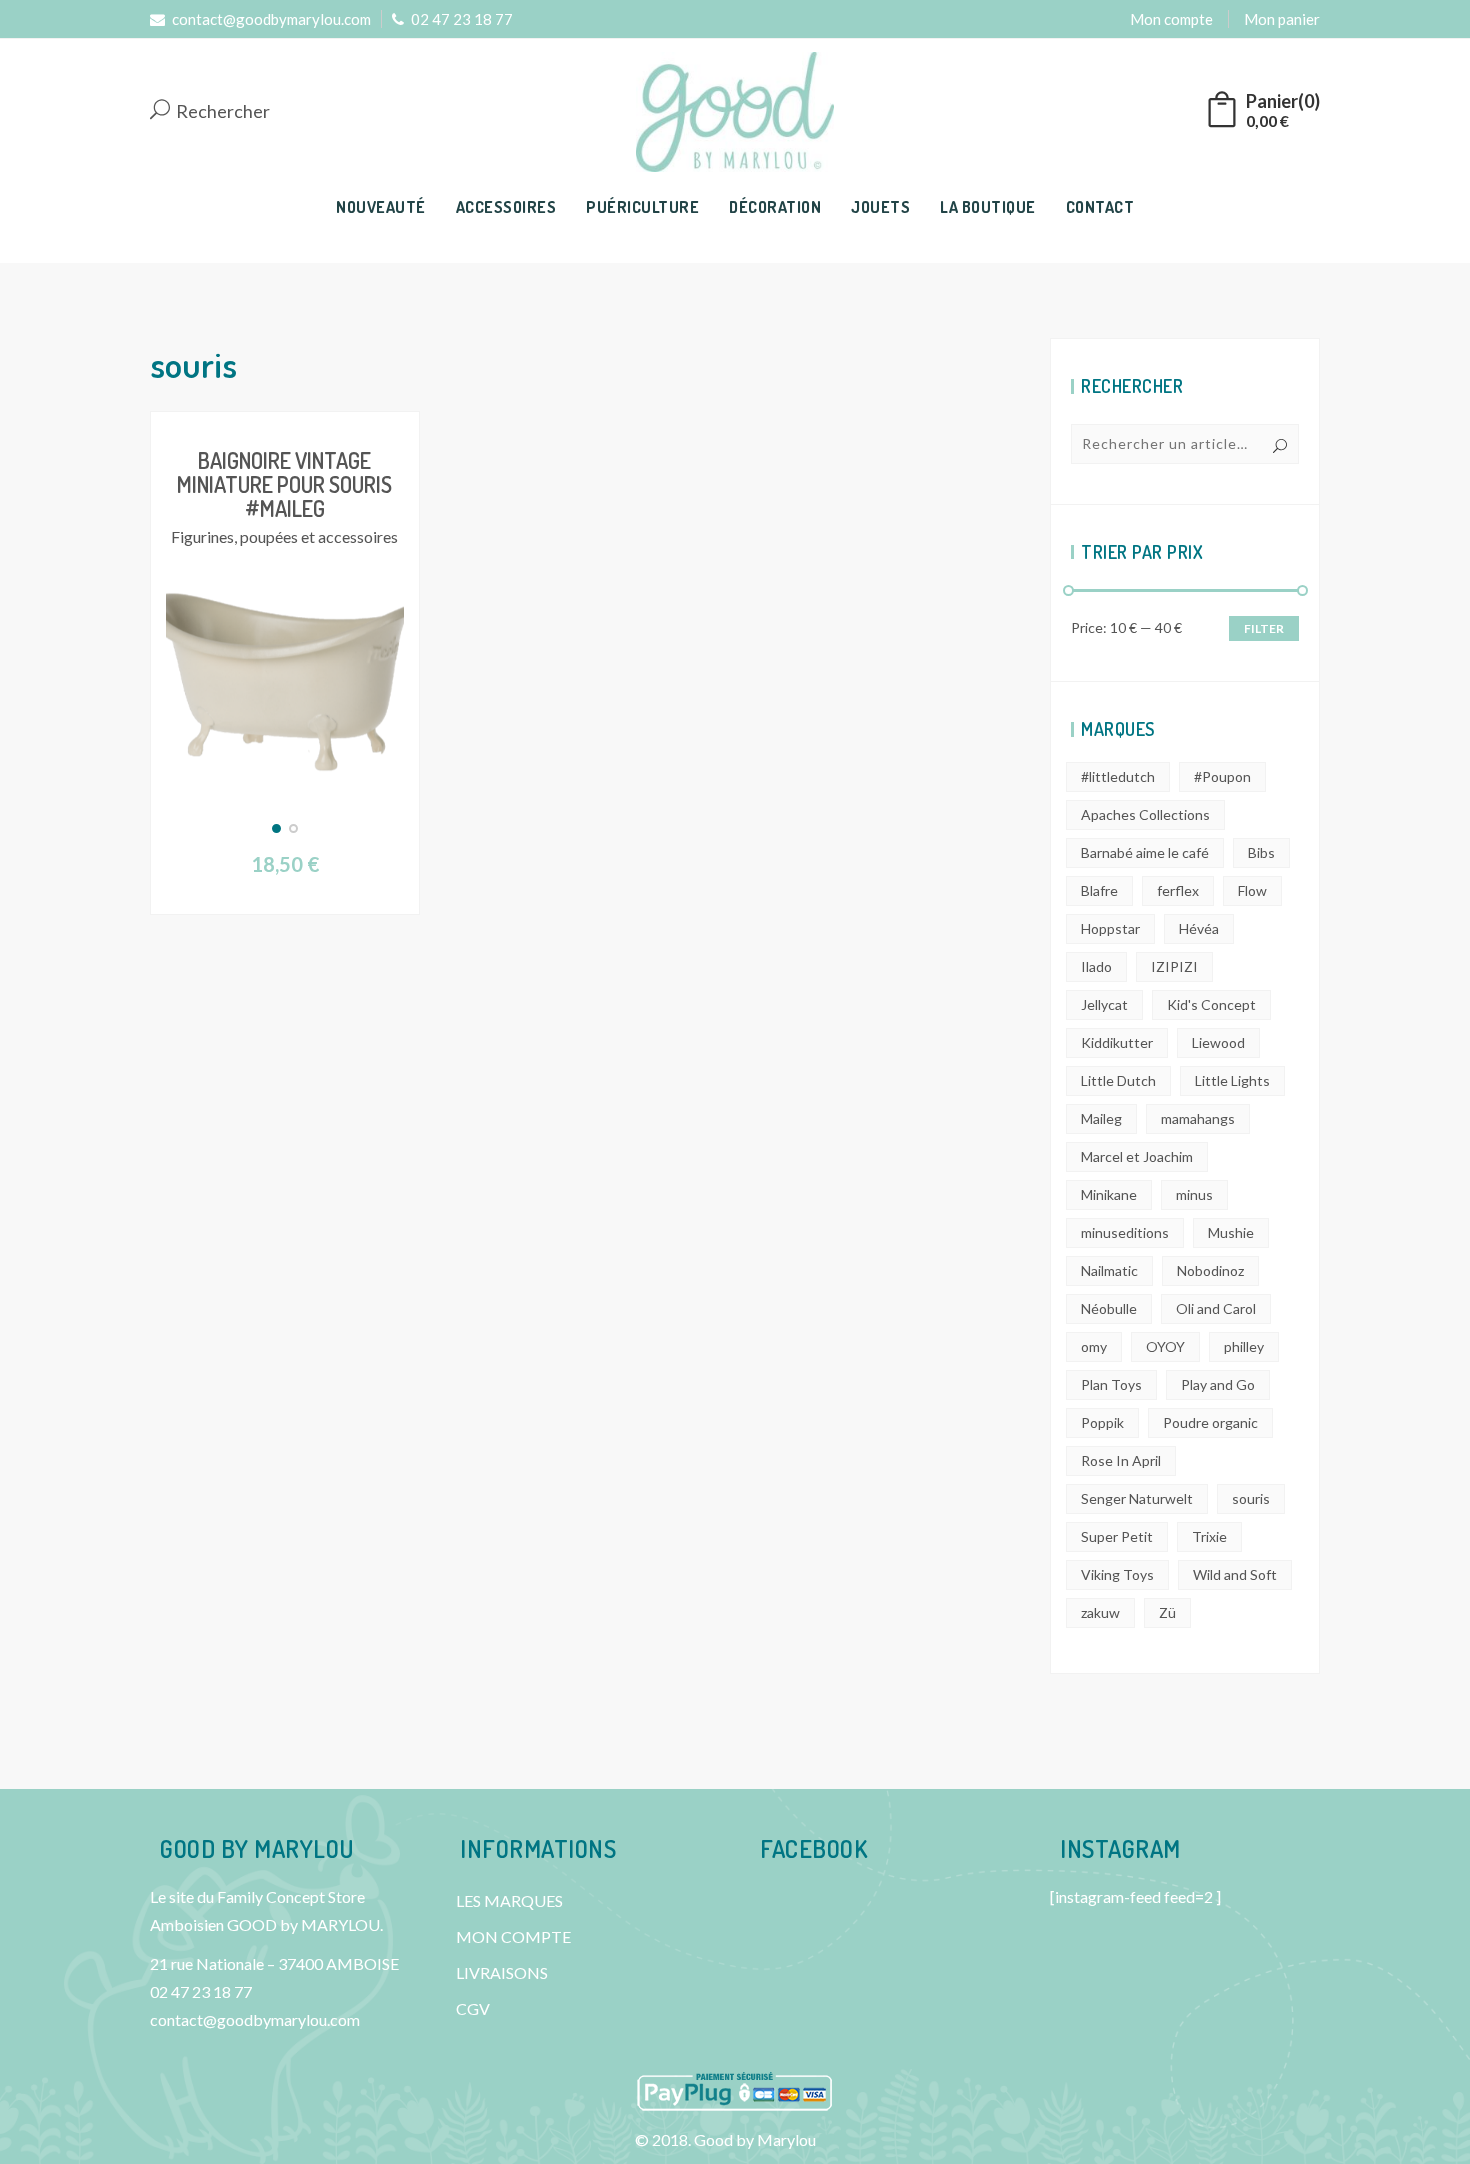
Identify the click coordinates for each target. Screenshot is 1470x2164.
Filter (1264, 628)
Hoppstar (1110, 928)
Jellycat (1104, 1004)
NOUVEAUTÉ (381, 207)
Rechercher (221, 112)
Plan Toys (1111, 1384)
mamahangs (1198, 1118)
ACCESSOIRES (506, 207)
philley (1244, 1346)
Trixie (1209, 1536)
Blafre (1099, 890)
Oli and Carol (1216, 1308)
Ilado (1096, 966)
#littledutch (1118, 776)
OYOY (1165, 1346)
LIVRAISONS (502, 1972)
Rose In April (1121, 1460)
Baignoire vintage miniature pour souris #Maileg (284, 484)
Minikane (1109, 1194)
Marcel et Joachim (1137, 1156)
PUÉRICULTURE (642, 207)
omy (1094, 1346)
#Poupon (1222, 776)
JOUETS (880, 207)
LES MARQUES (509, 1900)
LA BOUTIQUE (988, 207)
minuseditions (1125, 1232)
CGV (473, 2008)
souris (1251, 1498)
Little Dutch (1118, 1080)
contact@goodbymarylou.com (271, 19)
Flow (1252, 890)
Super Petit (1117, 1536)
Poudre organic (1210, 1422)
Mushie (1231, 1232)
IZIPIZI (1174, 966)
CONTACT (1100, 207)
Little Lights (1232, 1080)
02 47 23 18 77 (462, 19)
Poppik (1102, 1422)
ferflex (1178, 890)
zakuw (1100, 1612)
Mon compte (1171, 19)
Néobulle (1109, 1308)
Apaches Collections (1145, 814)
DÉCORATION (775, 207)
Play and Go (1218, 1384)
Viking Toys (1117, 1574)
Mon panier (1282, 19)
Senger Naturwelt (1137, 1498)
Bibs (1261, 852)
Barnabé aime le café (1145, 852)
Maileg (1101, 1118)
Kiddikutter (1117, 1042)
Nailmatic (1109, 1270)
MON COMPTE (513, 1936)
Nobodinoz (1210, 1270)
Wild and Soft (1235, 1574)
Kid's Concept (1211, 1004)
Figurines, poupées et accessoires (284, 536)
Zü (1167, 1612)
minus (1194, 1194)
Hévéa (1199, 928)
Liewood (1218, 1042)
